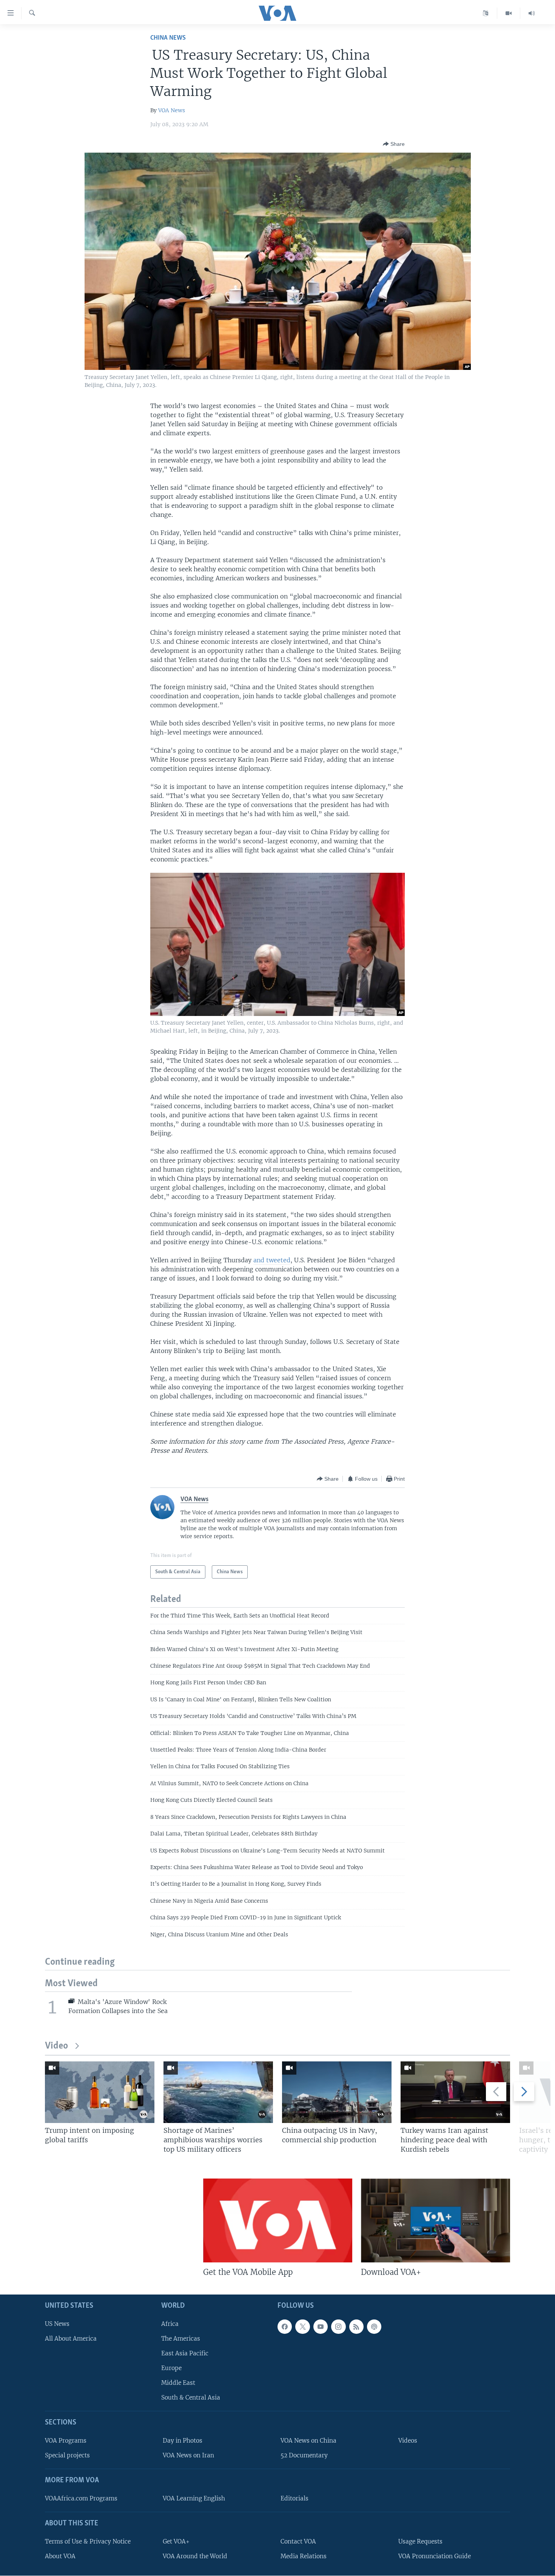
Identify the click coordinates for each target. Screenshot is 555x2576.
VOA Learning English (194, 2498)
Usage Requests (420, 2541)
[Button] (394, 144)
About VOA (60, 2556)
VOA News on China (308, 2441)
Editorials (294, 2498)
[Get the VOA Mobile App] (278, 2220)
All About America (71, 2339)
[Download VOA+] (436, 2220)
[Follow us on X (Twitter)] (302, 2327)
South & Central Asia (191, 2397)
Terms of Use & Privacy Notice (88, 2541)
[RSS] (356, 2327)
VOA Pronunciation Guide (435, 2556)
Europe (171, 2368)
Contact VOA (298, 2541)
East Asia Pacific (185, 2353)
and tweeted (272, 1260)
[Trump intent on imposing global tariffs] (100, 2092)
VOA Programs (66, 2441)
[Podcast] (374, 2327)
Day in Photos (183, 2441)
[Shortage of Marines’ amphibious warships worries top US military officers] (218, 2092)
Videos (408, 2441)
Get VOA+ (176, 2541)
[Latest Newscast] (532, 13)
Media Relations (304, 2556)
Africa (170, 2324)
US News (57, 2324)
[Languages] (486, 13)
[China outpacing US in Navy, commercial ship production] (337, 2092)
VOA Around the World (195, 2556)
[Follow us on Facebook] (285, 2327)
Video (56, 2046)
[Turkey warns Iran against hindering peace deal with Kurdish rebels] (455, 2092)
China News (168, 38)
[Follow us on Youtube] (321, 2327)
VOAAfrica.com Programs (81, 2498)
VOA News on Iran (188, 2455)
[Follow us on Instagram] (338, 2327)
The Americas (181, 2339)
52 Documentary (304, 2455)
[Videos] (509, 13)
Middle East (178, 2383)
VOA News (172, 110)
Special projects (67, 2455)
